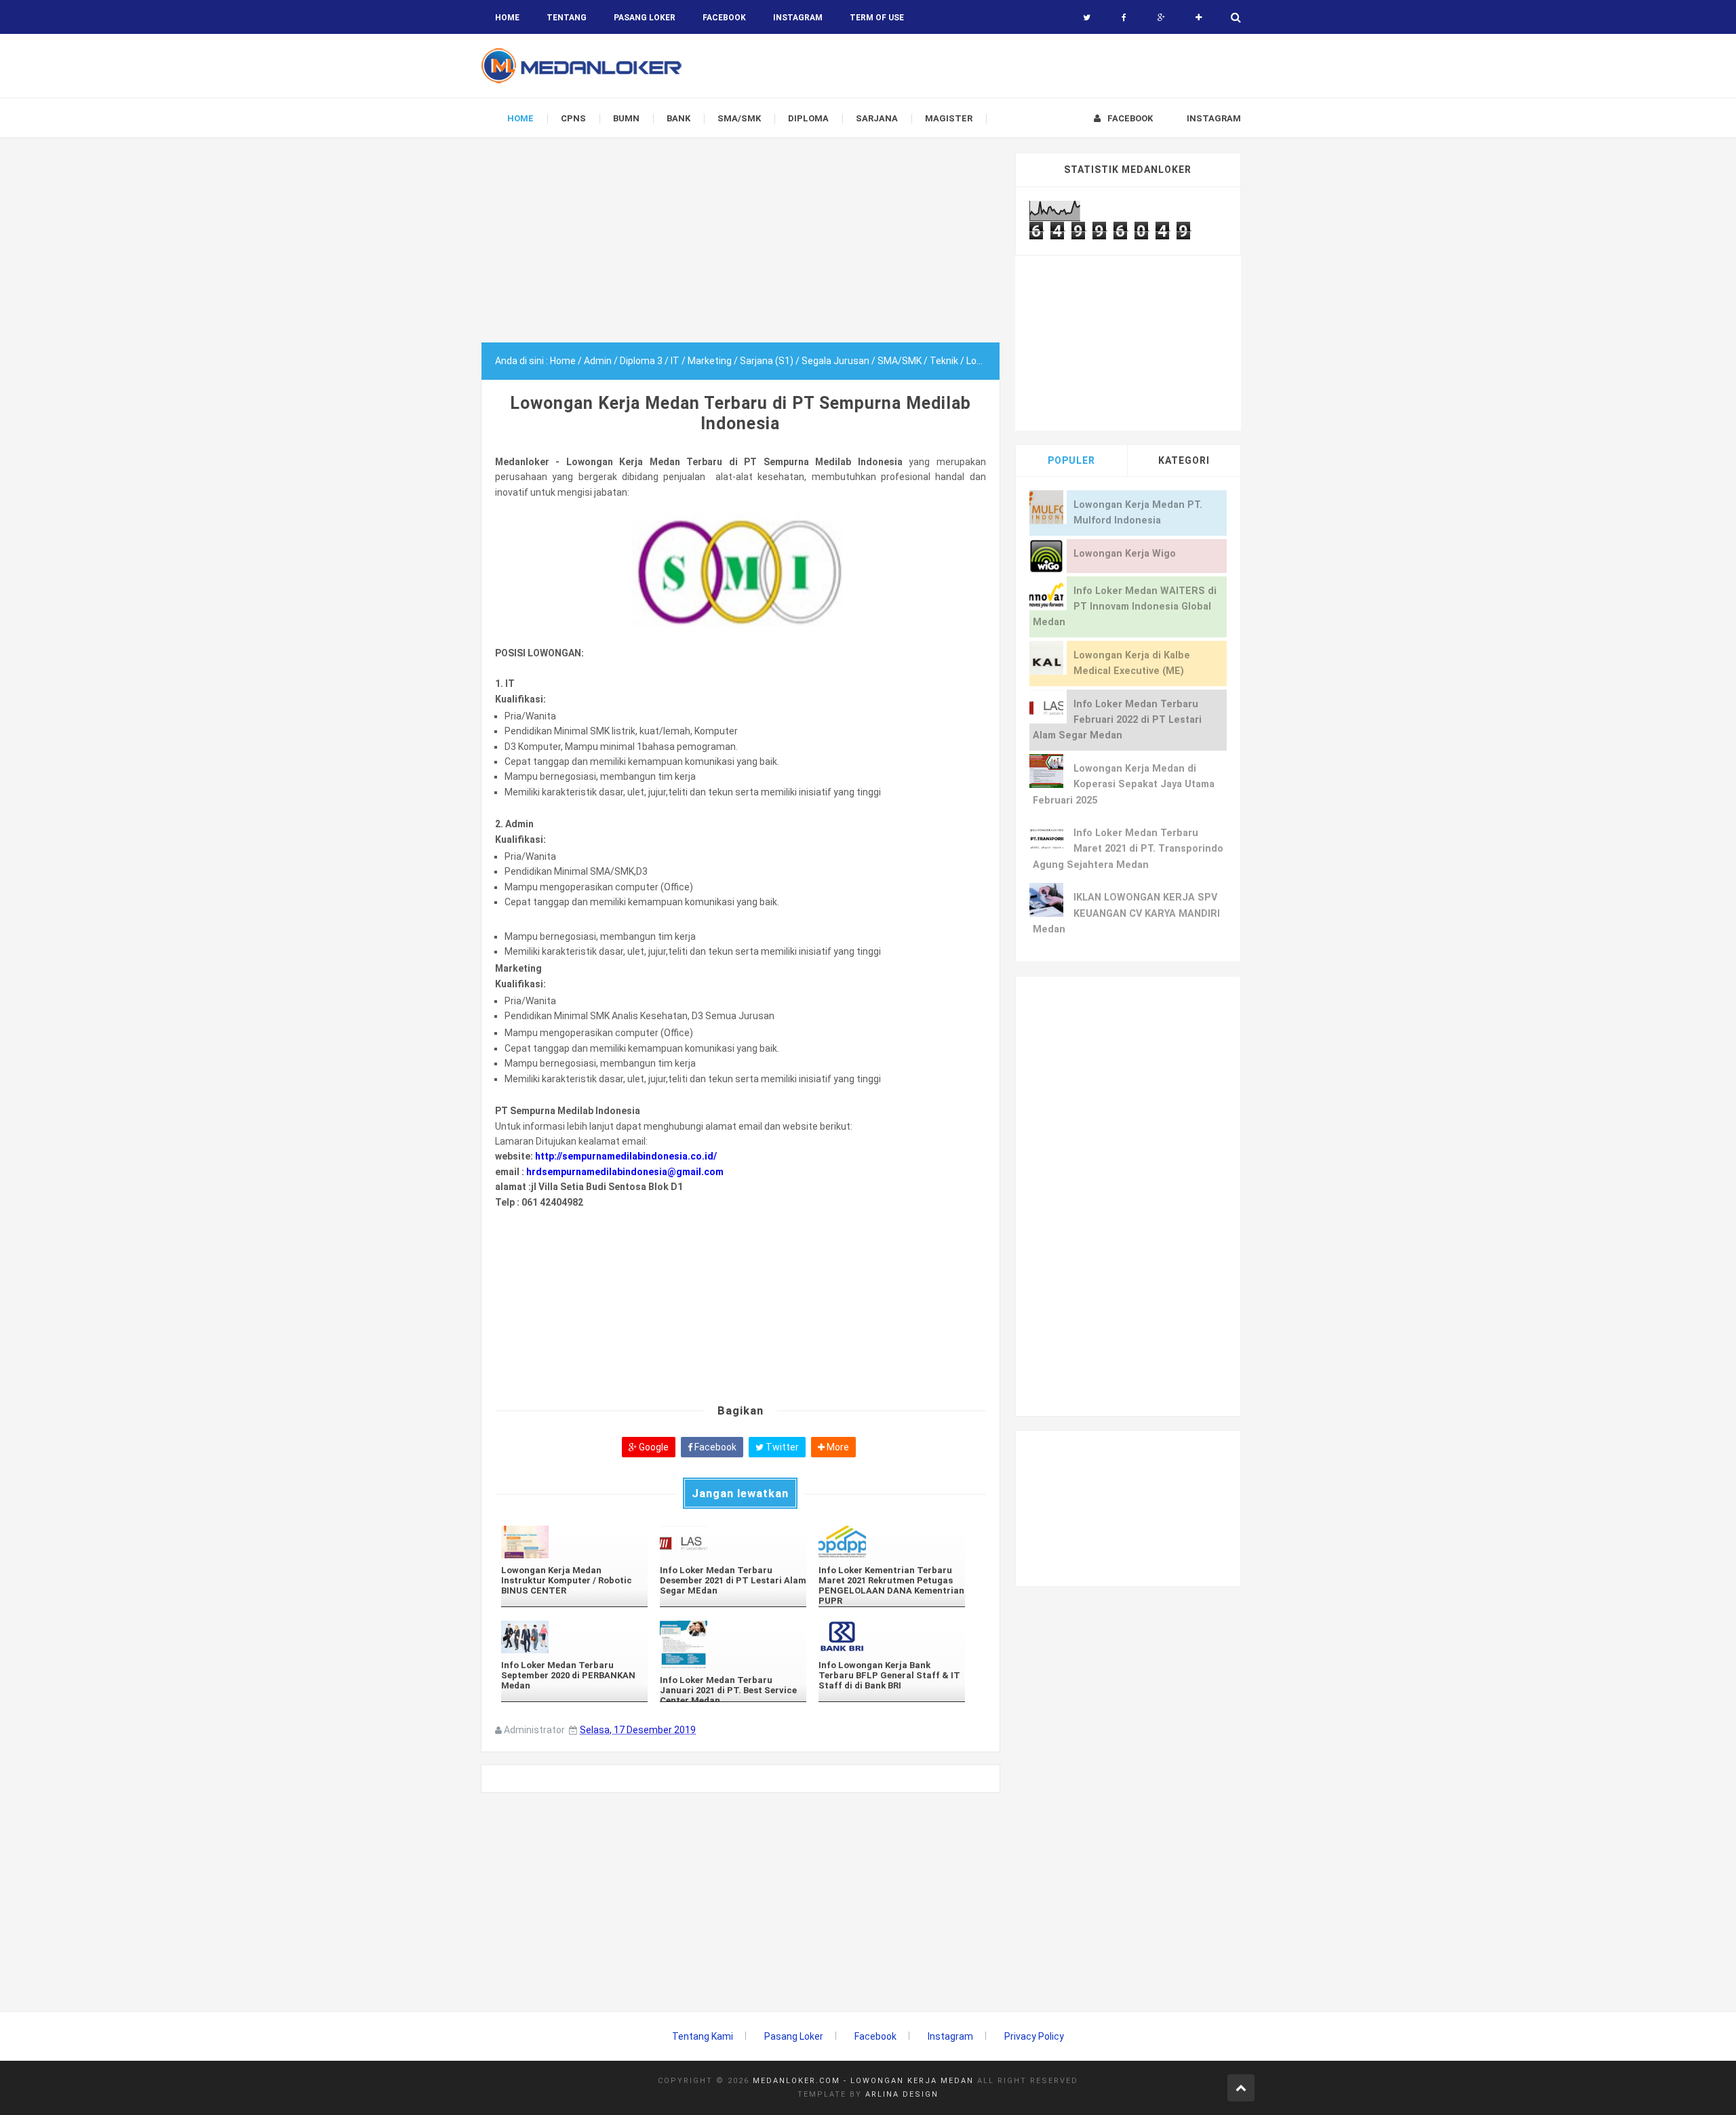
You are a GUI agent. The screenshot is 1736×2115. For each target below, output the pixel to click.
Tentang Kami (703, 2036)
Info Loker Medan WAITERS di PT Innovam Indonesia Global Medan (1125, 607)
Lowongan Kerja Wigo (1125, 554)
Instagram (950, 2036)
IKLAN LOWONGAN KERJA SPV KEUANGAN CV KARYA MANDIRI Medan (1126, 913)
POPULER (1071, 460)
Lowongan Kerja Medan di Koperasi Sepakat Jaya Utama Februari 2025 (1124, 785)
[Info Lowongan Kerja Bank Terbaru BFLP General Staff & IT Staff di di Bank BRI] (892, 1637)
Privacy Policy (1034, 2036)
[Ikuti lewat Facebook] (1124, 18)
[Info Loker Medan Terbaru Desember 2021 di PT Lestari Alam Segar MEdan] (733, 1542)
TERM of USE (877, 18)
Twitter (781, 1447)
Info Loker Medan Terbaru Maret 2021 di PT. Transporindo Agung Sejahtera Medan (1128, 849)
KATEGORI (1184, 460)
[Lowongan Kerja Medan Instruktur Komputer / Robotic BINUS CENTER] (574, 1542)
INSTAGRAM (798, 18)
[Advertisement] (741, 248)
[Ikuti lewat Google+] (1161, 18)
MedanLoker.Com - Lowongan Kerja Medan (863, 2081)
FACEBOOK (724, 18)
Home (507, 18)
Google (653, 1447)
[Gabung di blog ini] (1199, 18)
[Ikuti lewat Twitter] (1087, 18)
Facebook (714, 1447)
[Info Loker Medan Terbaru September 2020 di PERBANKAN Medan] (574, 1637)
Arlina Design (902, 2094)
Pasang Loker (645, 18)
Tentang (567, 18)
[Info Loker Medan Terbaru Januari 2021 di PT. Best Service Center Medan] (733, 1644)
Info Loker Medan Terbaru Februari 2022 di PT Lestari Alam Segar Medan (1117, 720)
